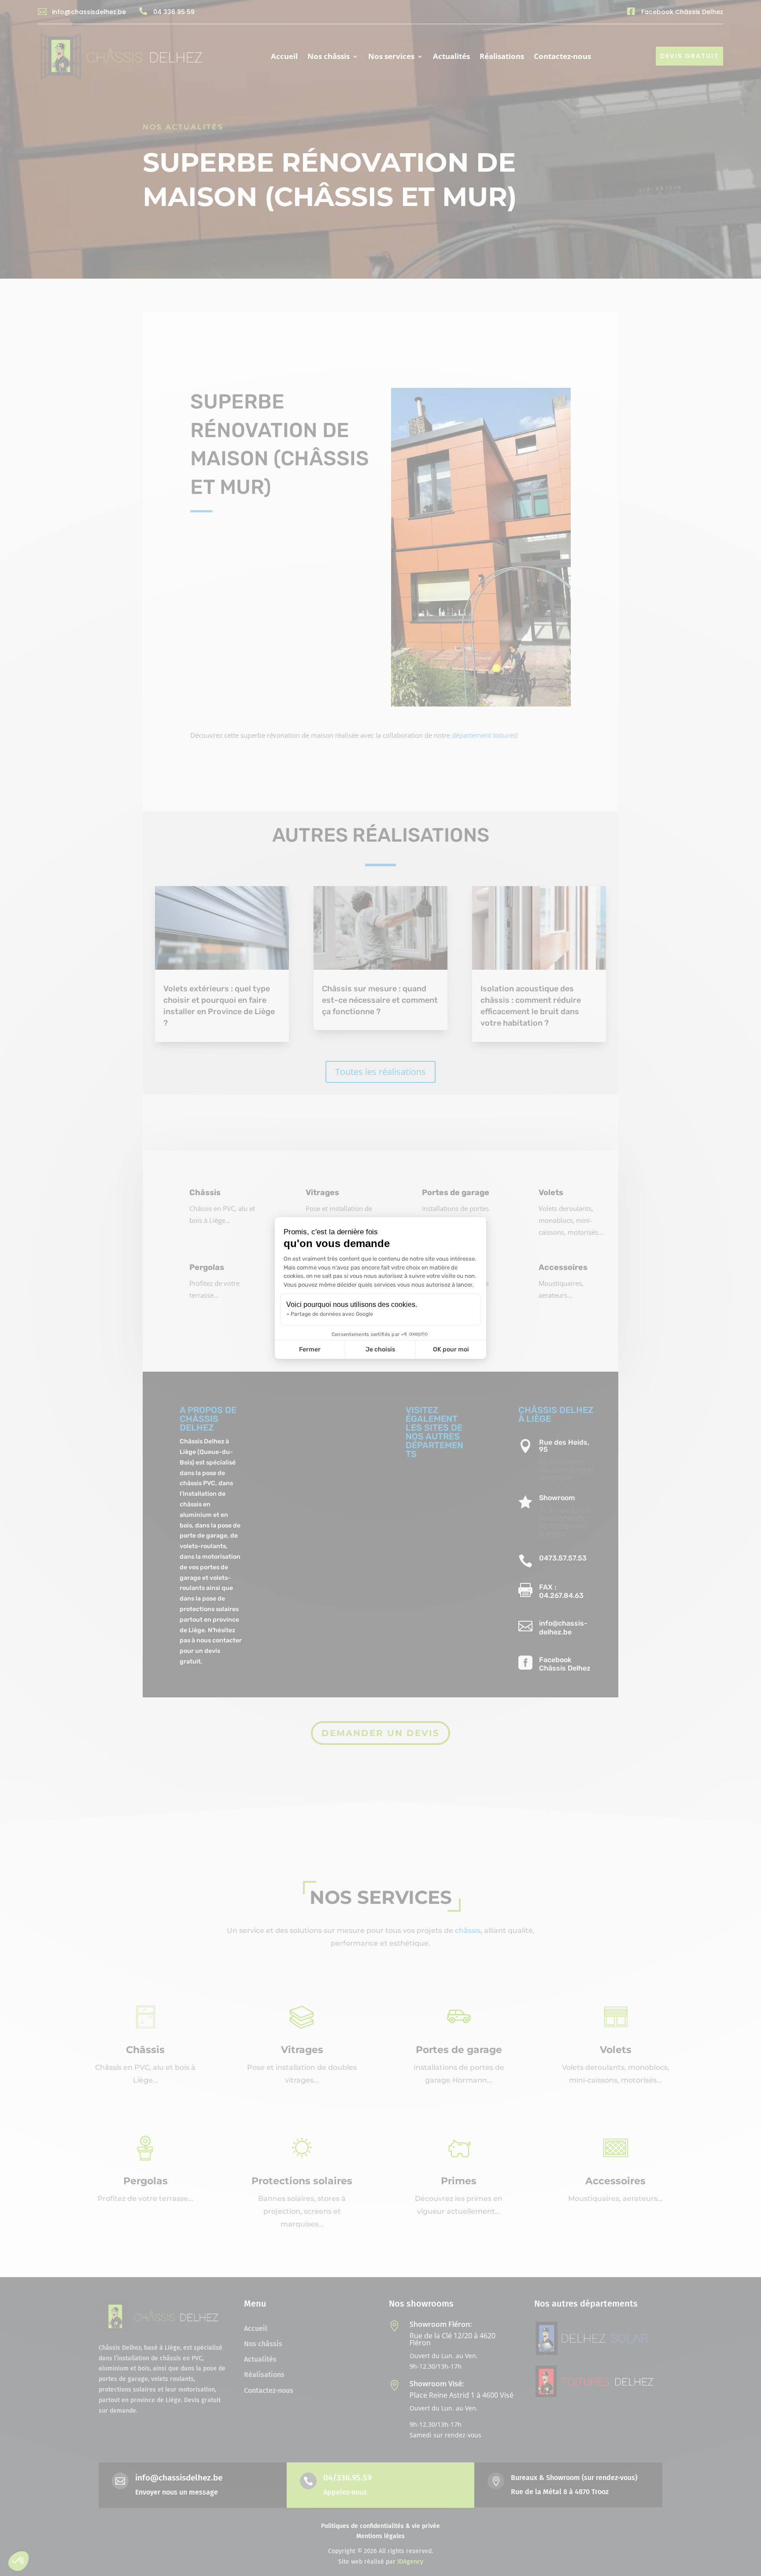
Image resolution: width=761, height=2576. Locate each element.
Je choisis (380, 1349)
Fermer (310, 1349)
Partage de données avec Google (332, 1314)
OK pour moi (451, 1349)
